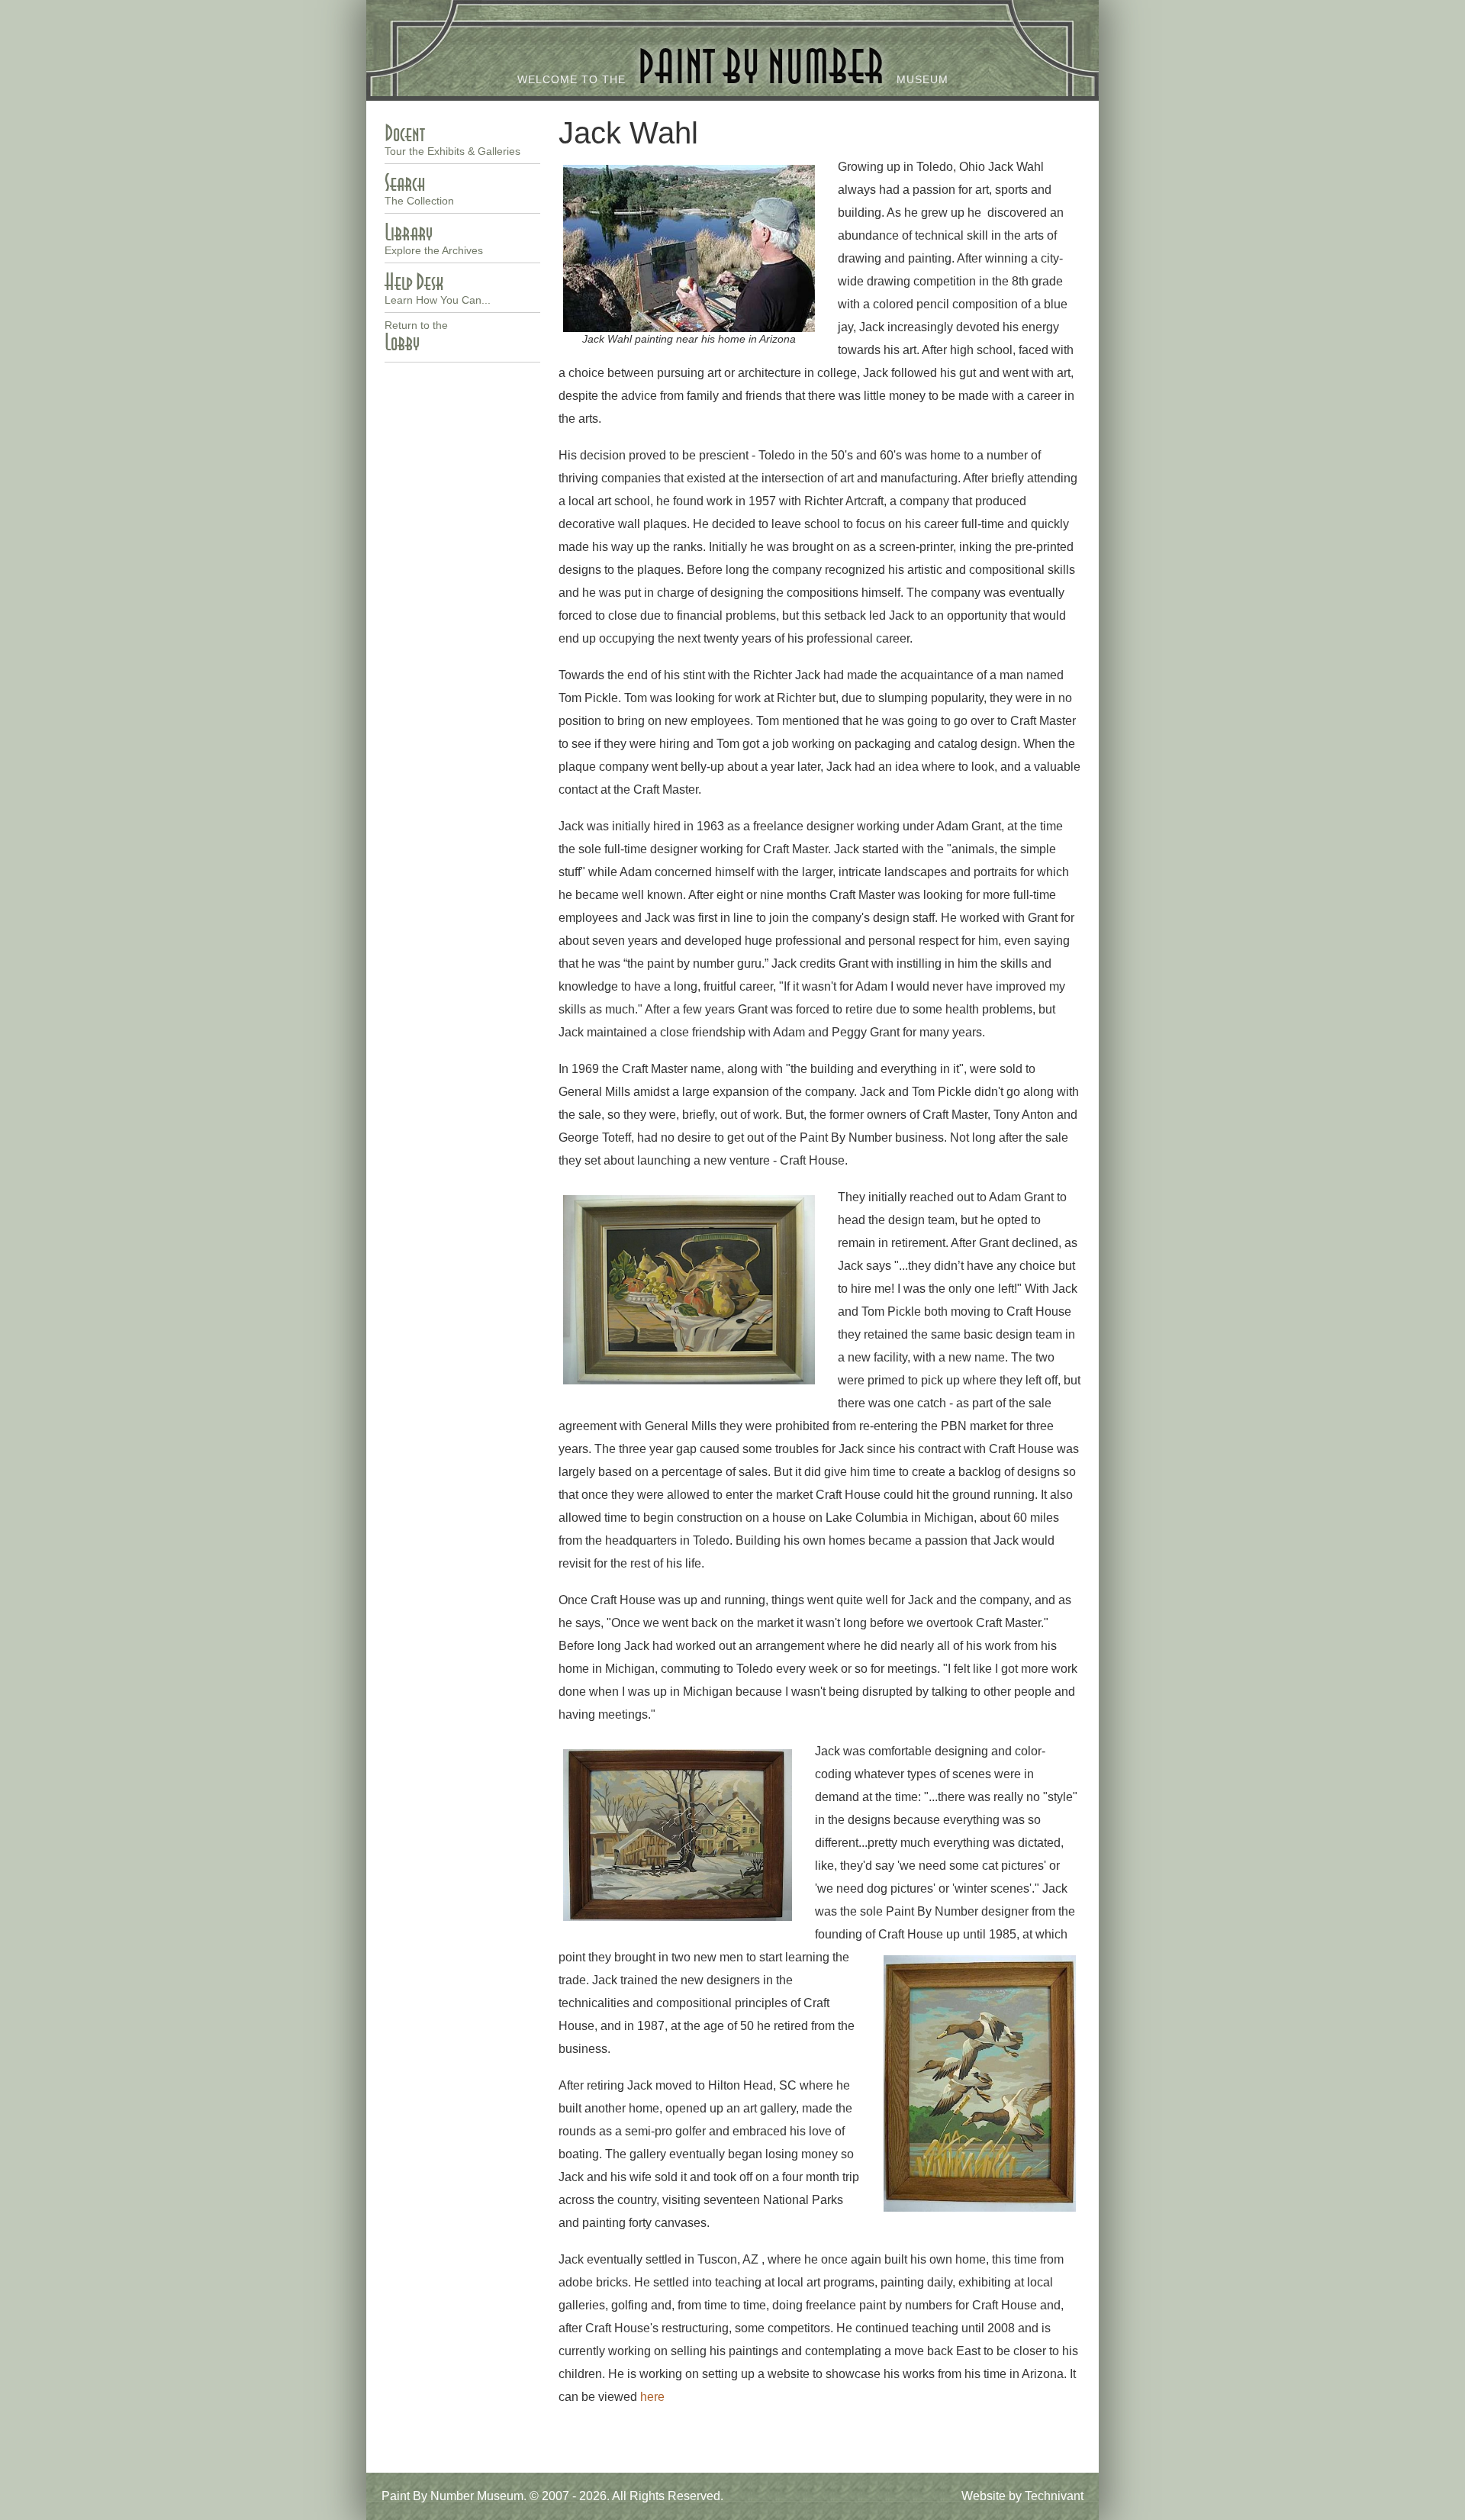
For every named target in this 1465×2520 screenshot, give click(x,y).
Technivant (1054, 2496)
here (652, 2397)
